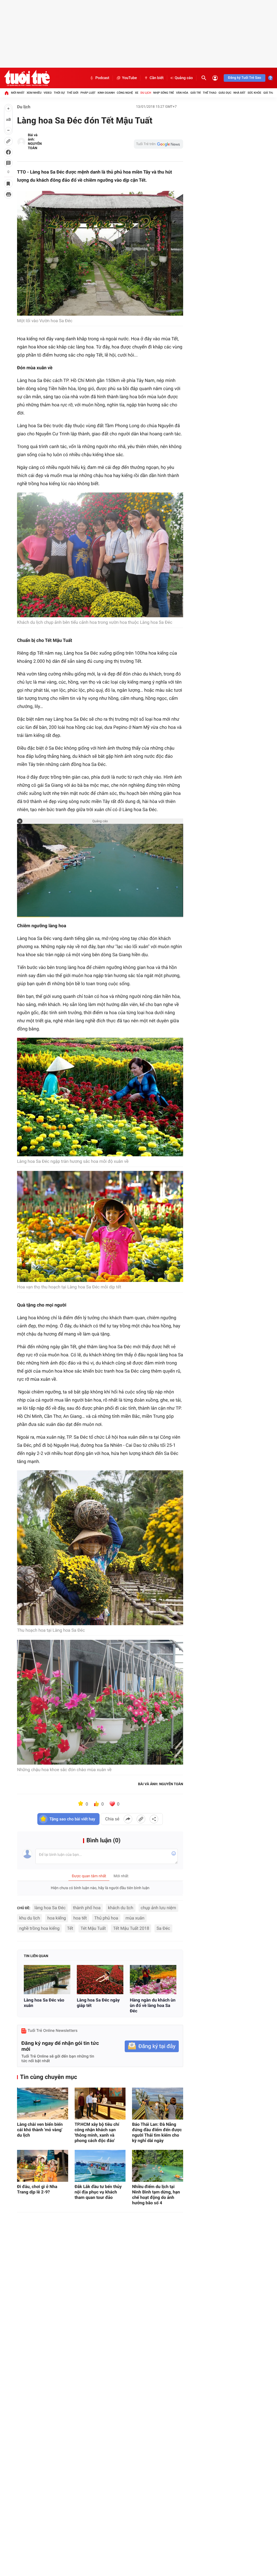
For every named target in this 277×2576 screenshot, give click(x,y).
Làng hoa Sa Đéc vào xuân (44, 2003)
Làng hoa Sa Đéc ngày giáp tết (98, 2003)
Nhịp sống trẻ (164, 93)
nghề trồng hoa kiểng (39, 1928)
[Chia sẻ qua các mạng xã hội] (154, 1819)
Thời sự (59, 93)
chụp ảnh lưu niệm (158, 1908)
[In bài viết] (8, 194)
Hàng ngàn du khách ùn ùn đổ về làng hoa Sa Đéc (153, 2005)
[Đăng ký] (152, 2046)
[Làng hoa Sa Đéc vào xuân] (47, 1979)
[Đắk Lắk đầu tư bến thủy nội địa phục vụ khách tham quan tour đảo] (100, 2166)
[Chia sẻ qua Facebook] (128, 1819)
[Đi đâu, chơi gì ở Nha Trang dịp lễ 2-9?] (43, 2166)
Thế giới (73, 93)
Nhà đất (239, 93)
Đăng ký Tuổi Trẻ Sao (245, 78)
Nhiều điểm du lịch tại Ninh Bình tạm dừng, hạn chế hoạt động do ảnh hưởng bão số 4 (156, 2195)
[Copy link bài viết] (141, 1819)
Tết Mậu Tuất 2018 (131, 1928)
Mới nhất (18, 93)
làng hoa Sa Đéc (50, 1908)
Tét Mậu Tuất (93, 1928)
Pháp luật (88, 93)
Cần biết (157, 78)
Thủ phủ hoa (106, 1918)
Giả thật (269, 93)
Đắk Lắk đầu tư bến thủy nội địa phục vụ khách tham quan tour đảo (98, 2192)
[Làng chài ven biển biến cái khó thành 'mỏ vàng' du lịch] (43, 2104)
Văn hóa (182, 93)
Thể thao (210, 93)
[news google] (159, 144)
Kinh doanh (106, 93)
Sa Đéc (163, 1928)
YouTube (129, 78)
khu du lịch (29, 1918)
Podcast (102, 78)
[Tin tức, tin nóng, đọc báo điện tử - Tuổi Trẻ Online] (27, 78)
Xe (137, 93)
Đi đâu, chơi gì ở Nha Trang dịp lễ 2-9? (37, 2189)
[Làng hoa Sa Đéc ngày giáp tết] (100, 1979)
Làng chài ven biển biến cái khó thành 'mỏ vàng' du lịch (40, 2130)
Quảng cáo (184, 78)
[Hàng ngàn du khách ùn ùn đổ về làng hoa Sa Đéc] (153, 1979)
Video (48, 93)
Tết (70, 1928)
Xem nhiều (34, 93)
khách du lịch (121, 1908)
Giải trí (196, 93)
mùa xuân (135, 1918)
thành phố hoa (87, 1908)
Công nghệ (125, 93)
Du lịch (146, 93)
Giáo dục (225, 93)
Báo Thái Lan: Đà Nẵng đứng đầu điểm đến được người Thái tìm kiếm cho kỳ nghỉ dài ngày (157, 2132)
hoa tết (80, 1918)
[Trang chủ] (6, 93)
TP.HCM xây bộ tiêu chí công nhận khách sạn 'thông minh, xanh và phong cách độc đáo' (97, 2132)
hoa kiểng (57, 1918)
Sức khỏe (254, 93)
